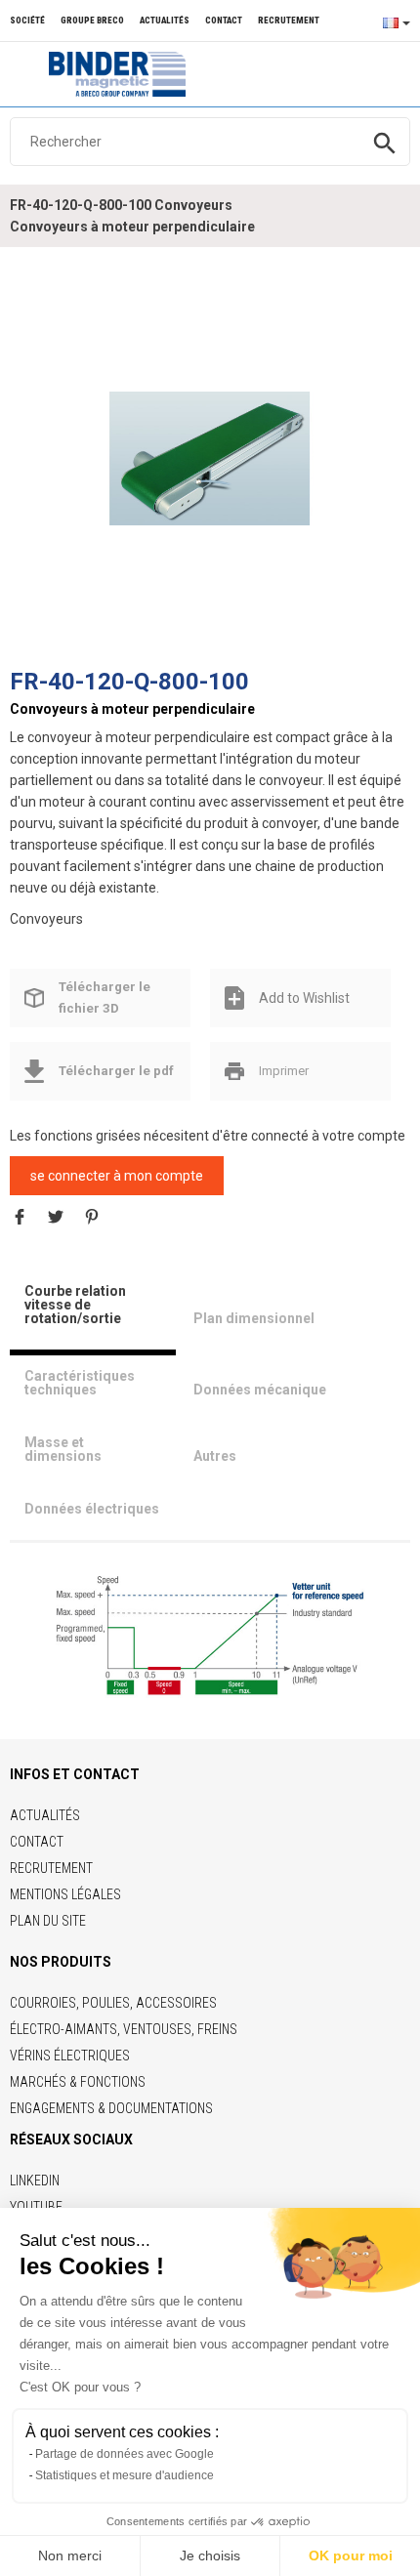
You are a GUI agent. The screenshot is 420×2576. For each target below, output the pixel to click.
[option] (210, 458)
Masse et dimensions (63, 1449)
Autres (215, 1456)
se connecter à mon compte (117, 1176)
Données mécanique (260, 1390)
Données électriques (92, 1509)
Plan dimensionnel (254, 1318)
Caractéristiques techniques (80, 1383)
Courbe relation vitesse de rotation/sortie (75, 1305)
